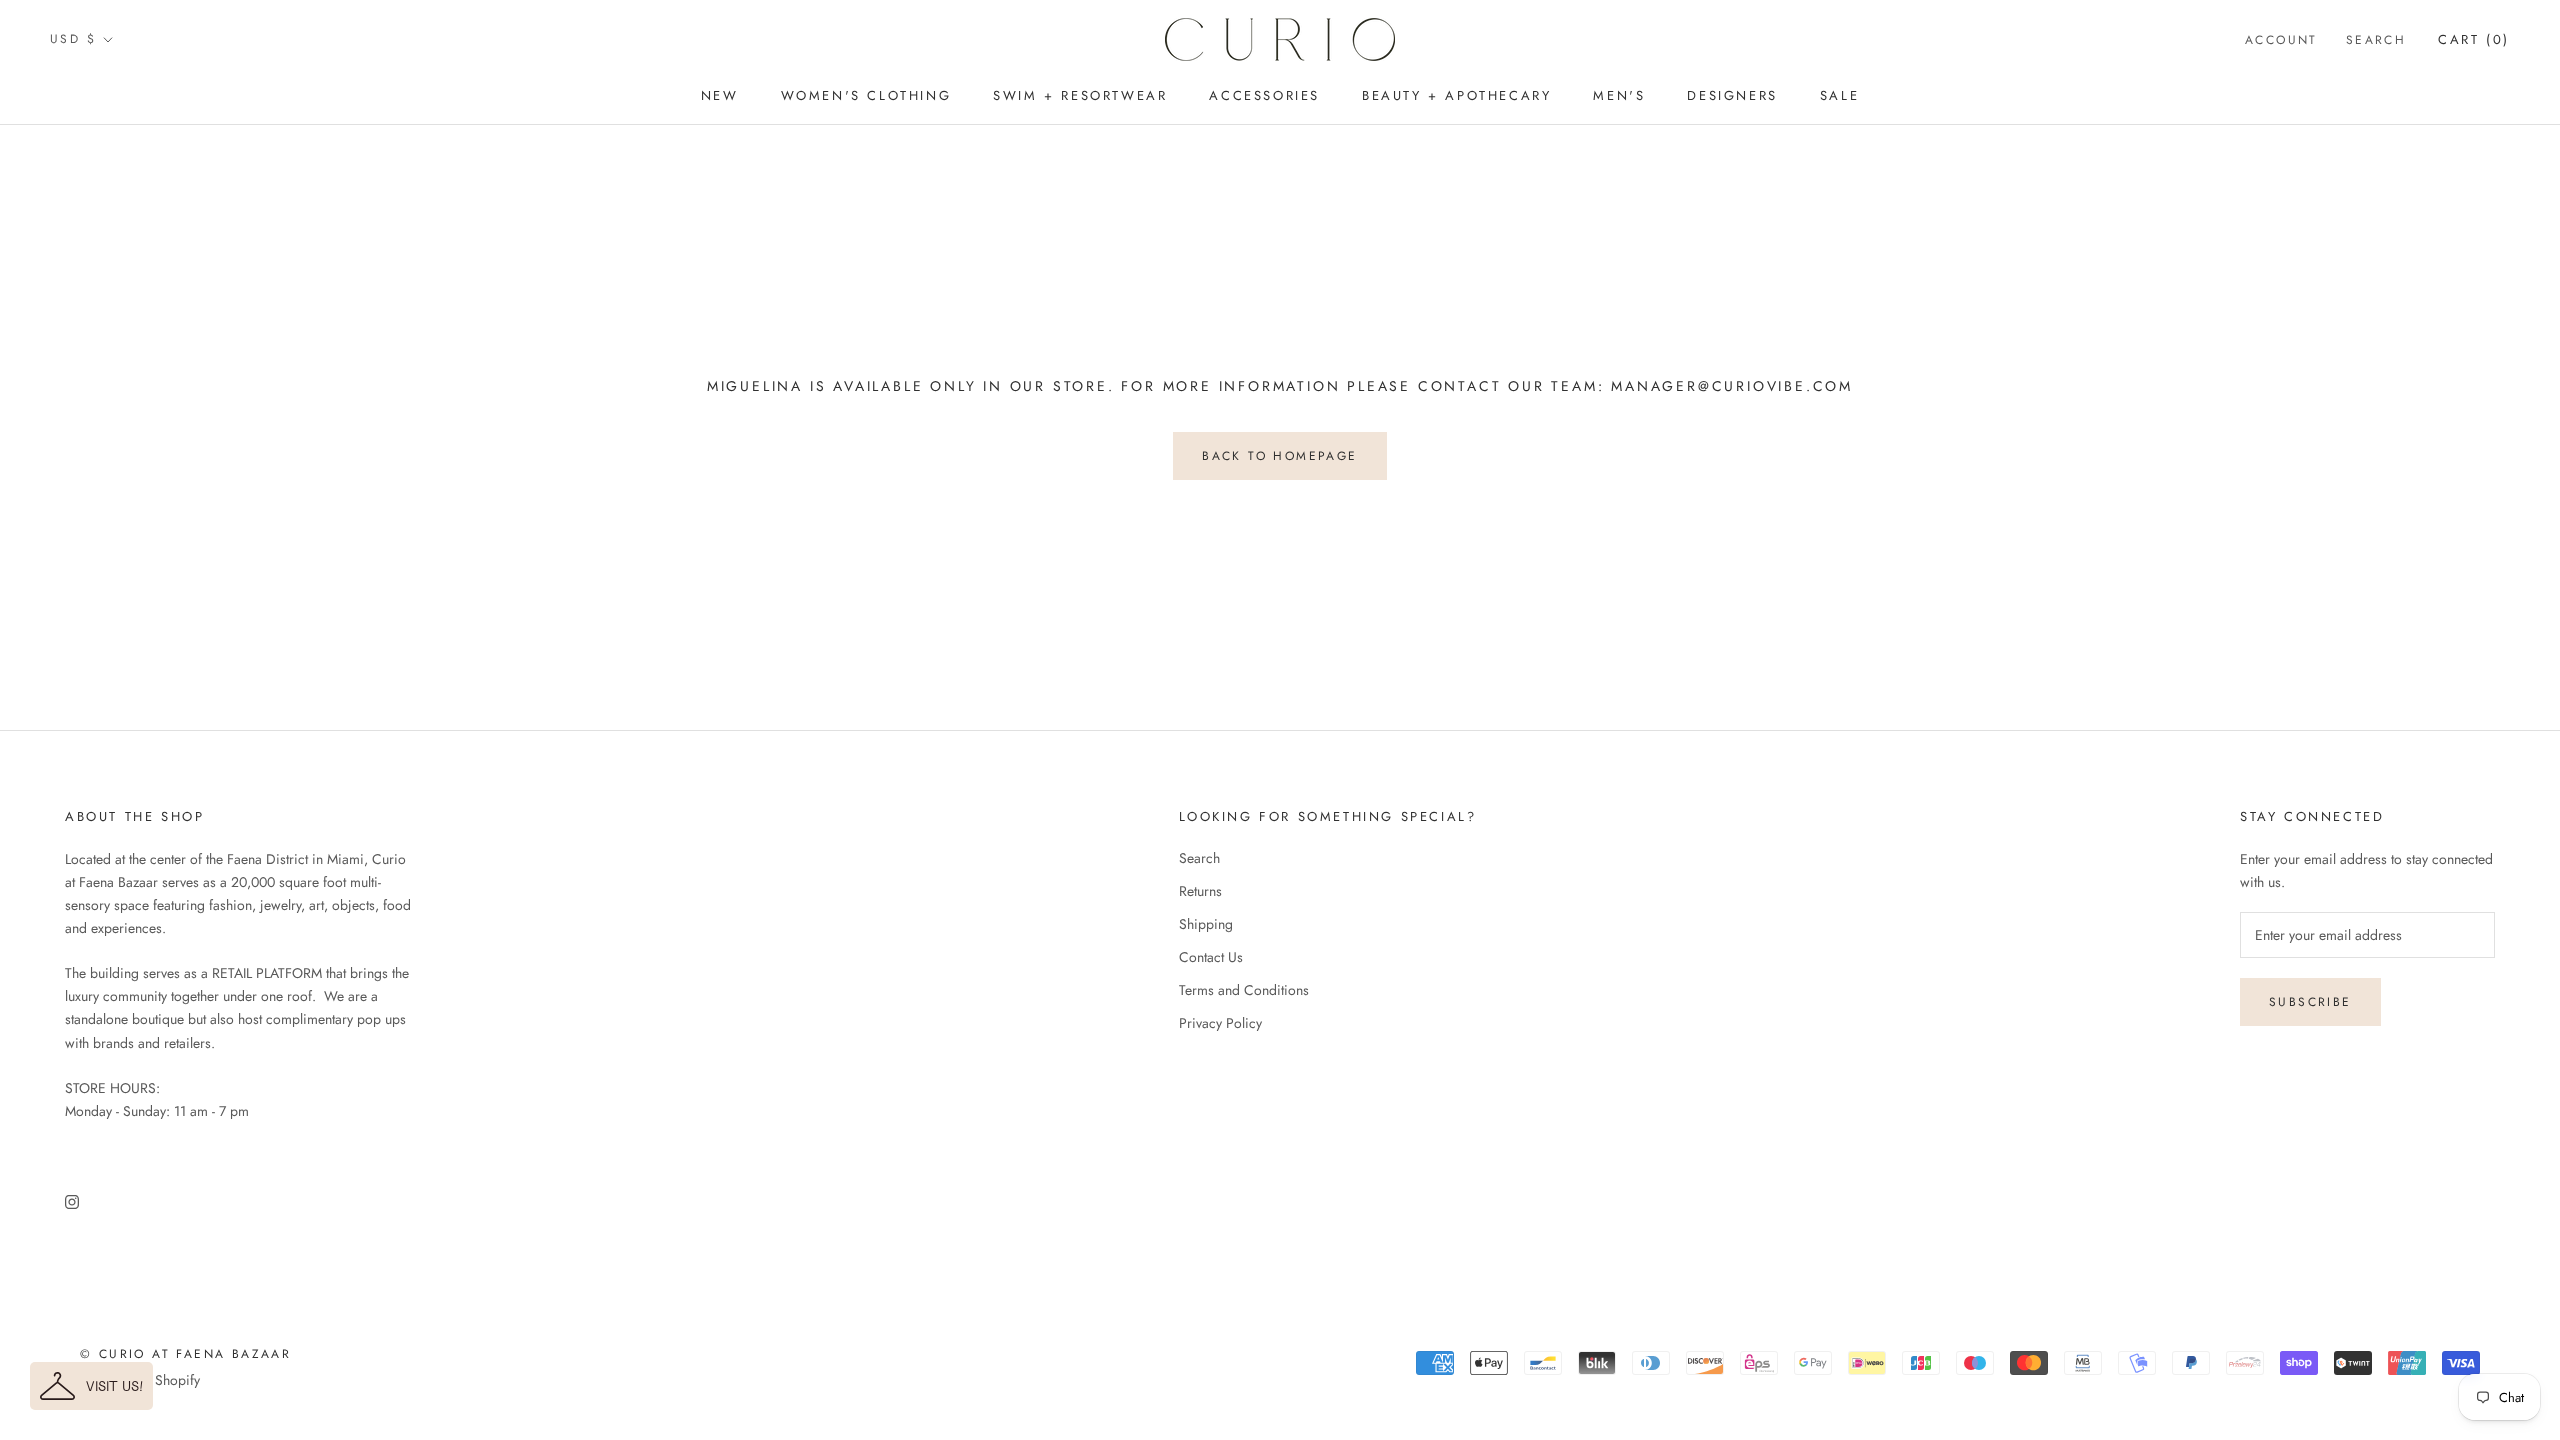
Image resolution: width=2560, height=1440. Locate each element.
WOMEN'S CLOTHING (866, 95)
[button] (91, 1386)
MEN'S (1619, 95)
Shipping (1206, 924)
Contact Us (1211, 957)
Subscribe (2310, 1002)
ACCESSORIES (1264, 95)
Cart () (2474, 39)
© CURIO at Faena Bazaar (185, 1354)
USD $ (73, 39)
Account (2281, 40)
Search (2376, 40)
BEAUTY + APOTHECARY (1456, 95)
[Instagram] (72, 1200)
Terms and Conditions (1244, 990)
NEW (720, 95)
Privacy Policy (1220, 1023)
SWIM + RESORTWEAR (1080, 95)
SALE (1839, 95)
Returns (1200, 891)
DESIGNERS (1732, 95)
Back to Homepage (1279, 456)
